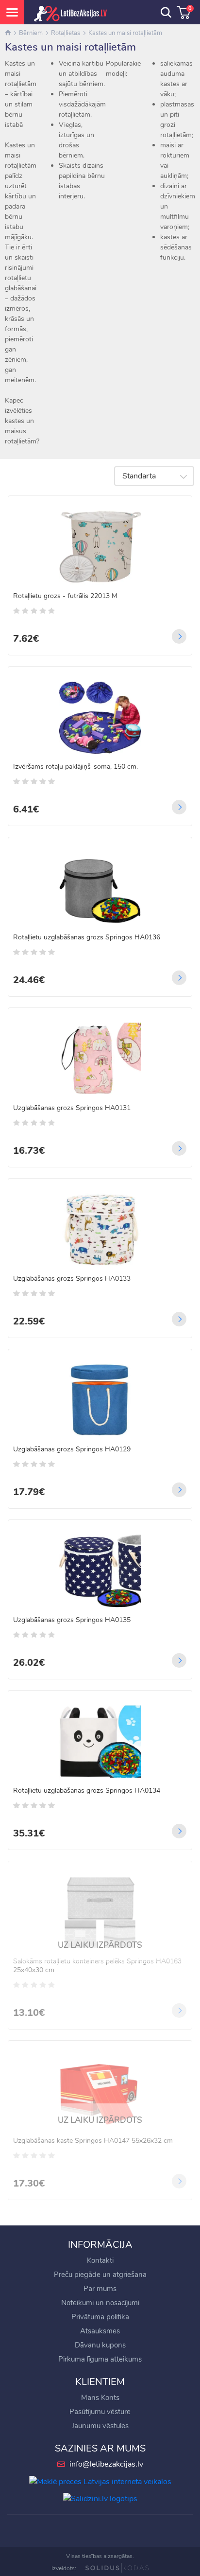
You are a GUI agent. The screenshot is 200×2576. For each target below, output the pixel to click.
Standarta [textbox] (139, 476)
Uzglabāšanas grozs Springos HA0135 (72, 1620)
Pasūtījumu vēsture (100, 2412)
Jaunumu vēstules (100, 2426)
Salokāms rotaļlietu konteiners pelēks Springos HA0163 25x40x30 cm (97, 1966)
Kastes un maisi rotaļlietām (125, 33)
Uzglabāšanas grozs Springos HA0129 (72, 1449)
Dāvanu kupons (100, 2345)
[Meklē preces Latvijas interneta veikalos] (100, 2481)
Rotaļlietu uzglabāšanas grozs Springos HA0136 (87, 937)
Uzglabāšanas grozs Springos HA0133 (72, 1279)
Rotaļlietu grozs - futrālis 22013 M (65, 596)
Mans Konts (100, 2398)
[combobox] (154, 476)
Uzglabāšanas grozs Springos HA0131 (72, 1108)
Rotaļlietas (66, 33)
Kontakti (100, 2260)
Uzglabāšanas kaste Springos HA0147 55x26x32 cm (93, 2141)
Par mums (100, 2289)
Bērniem (31, 33)
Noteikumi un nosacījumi (100, 2303)
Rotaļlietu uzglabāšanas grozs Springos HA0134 (87, 1791)
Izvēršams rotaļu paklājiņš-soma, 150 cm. (75, 767)
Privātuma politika (100, 2317)
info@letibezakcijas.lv (106, 2464)
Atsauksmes (100, 2331)
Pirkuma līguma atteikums (100, 2359)
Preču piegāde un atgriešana (100, 2275)
